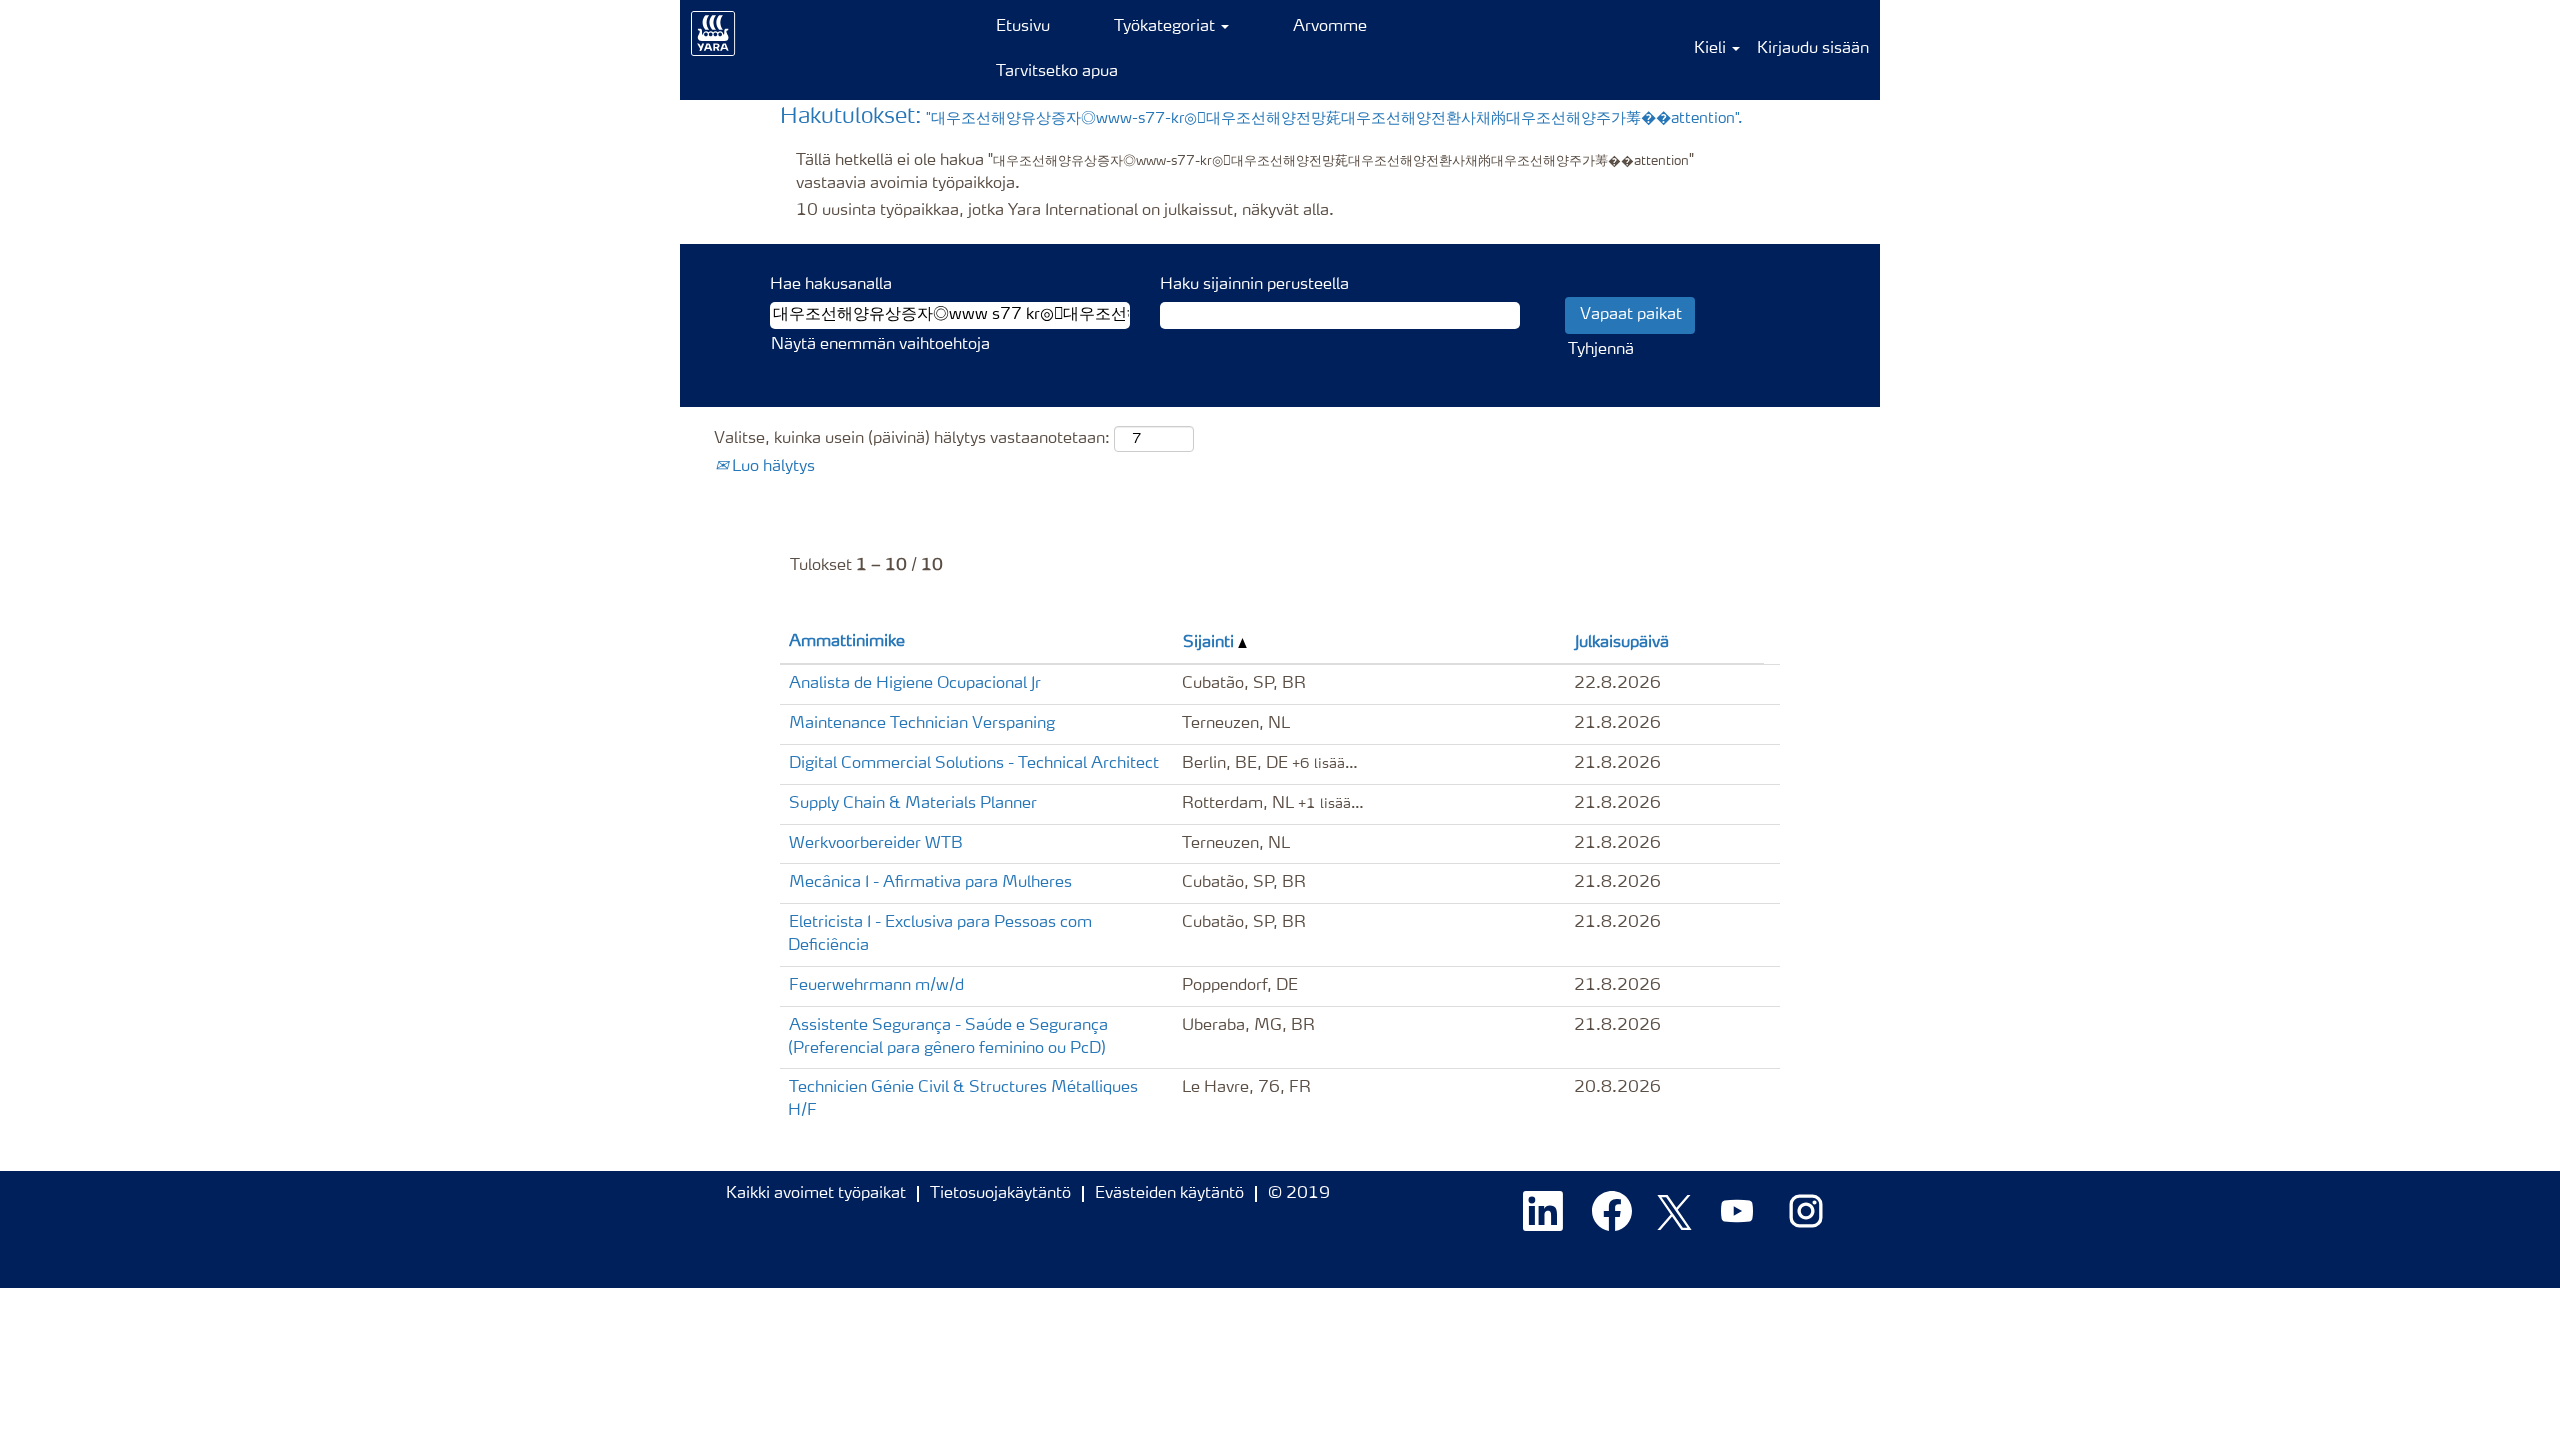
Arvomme (1330, 27)
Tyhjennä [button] (1601, 350)
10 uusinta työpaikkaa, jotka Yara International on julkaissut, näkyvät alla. (1065, 211)
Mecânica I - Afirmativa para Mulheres (930, 883)
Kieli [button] (1712, 49)
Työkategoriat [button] (1166, 27)
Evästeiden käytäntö (1169, 1194)
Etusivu (1023, 27)
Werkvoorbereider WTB (876, 844)
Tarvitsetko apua (1057, 72)
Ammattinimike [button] (847, 642)
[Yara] (713, 34)
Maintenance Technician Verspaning (922, 724)
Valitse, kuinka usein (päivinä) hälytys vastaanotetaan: (912, 439)
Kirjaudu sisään (1813, 49)
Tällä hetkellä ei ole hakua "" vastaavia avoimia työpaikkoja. (1245, 172)
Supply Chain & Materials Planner (913, 804)
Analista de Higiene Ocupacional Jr (915, 684)
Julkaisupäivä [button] (1622, 643)
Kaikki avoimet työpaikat (816, 1194)
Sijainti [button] (1210, 643)
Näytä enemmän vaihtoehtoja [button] (880, 345)
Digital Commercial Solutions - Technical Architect (974, 764)
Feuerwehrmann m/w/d (876, 986)
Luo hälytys (771, 467)
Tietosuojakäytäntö (1000, 1194)
